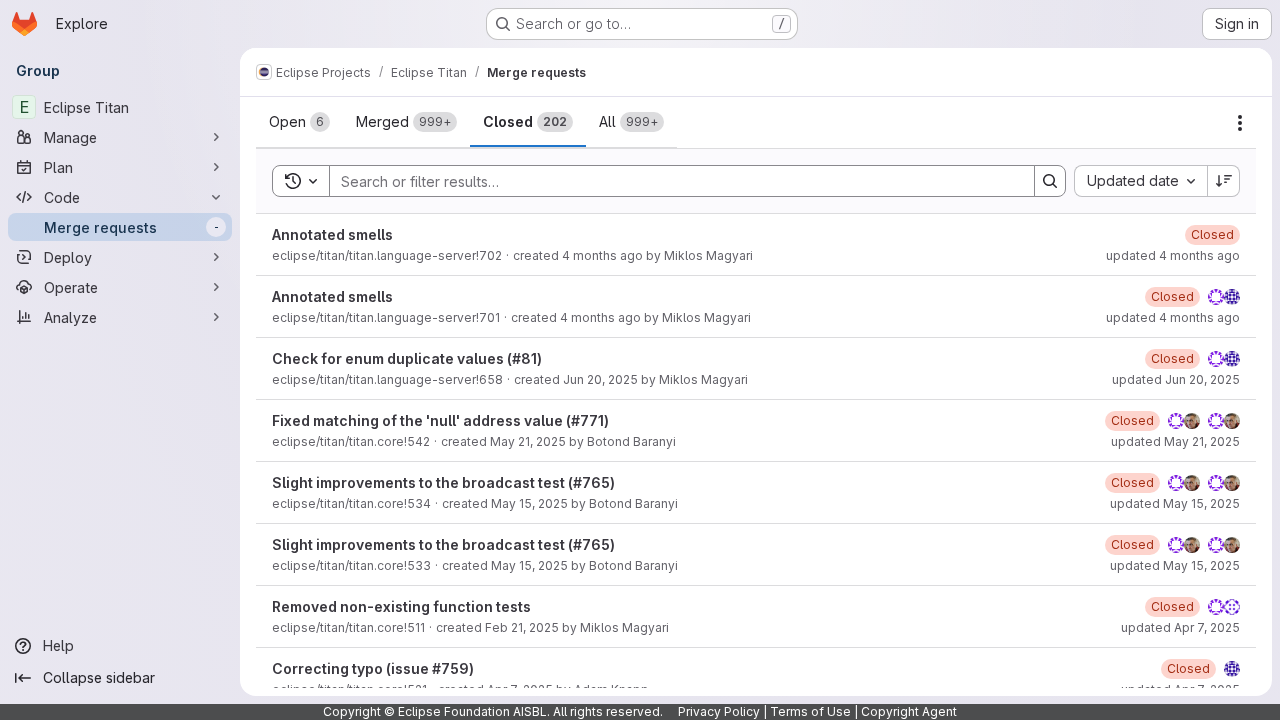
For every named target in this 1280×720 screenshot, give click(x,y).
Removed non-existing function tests (401, 606)
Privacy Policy (719, 711)
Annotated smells (332, 234)
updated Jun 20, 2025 (1176, 379)
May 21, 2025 (528, 441)
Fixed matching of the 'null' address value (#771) (440, 420)
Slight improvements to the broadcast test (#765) (443, 482)
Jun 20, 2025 (600, 379)
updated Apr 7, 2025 (1180, 627)
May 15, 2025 (529, 503)
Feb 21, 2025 (522, 627)
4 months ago (602, 255)
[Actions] (1240, 123)
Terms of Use (810, 711)
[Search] (1050, 181)
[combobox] (1140, 181)
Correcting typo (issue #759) (373, 668)
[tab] (299, 122)
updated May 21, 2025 (1175, 441)
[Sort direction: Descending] (1224, 181)
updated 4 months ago (1173, 255)
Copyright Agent (909, 711)
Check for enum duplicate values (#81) (407, 358)
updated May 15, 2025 (1175, 503)
